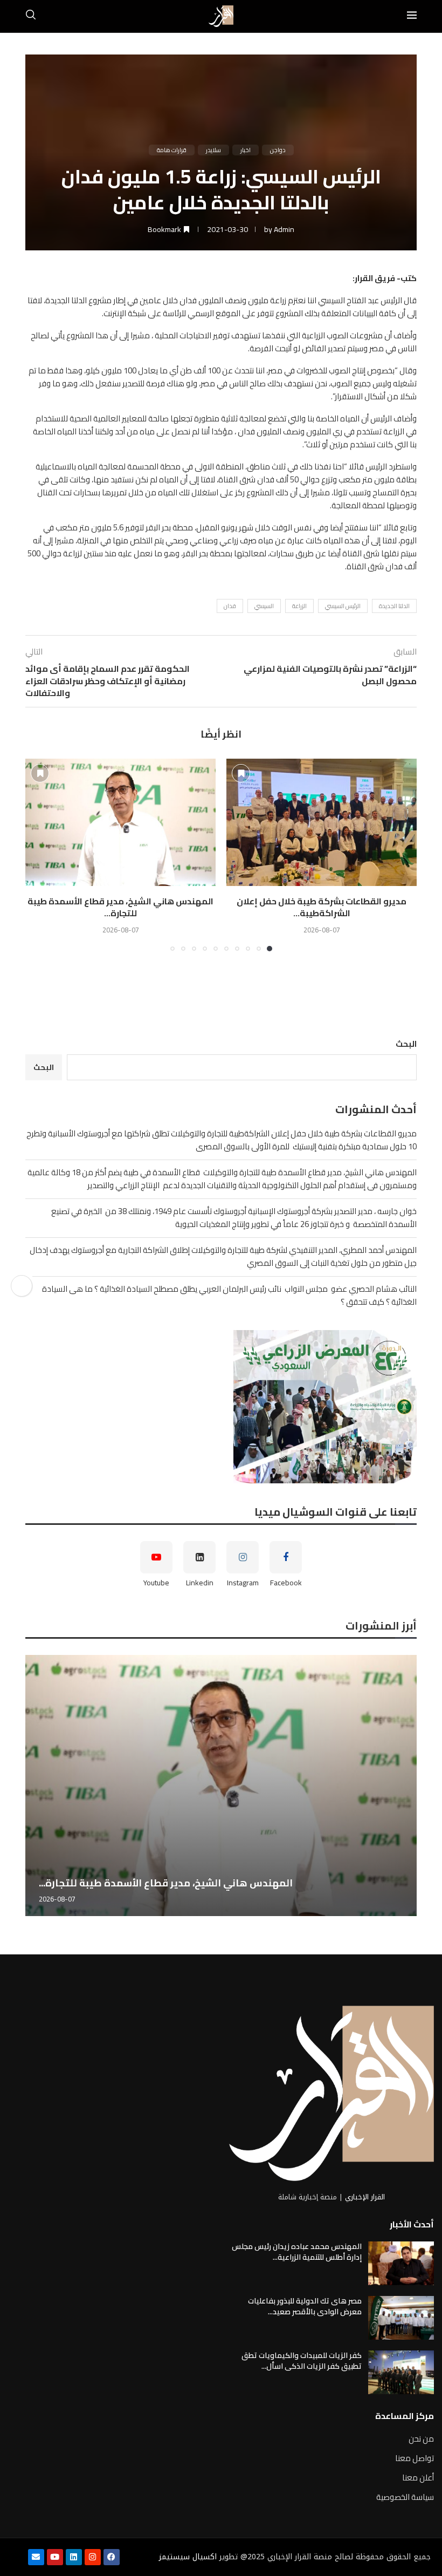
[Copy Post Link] (22, 1286)
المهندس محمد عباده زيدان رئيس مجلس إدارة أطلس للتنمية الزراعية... (297, 2252)
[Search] (31, 16)
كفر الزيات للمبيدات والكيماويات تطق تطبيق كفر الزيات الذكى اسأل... (302, 2361)
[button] (40, 855)
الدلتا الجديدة (394, 606)
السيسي (264, 606)
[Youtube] (55, 2557)
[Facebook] (112, 2557)
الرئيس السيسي (343, 606)
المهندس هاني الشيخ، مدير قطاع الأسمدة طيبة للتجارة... (120, 907)
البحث (406, 1044)
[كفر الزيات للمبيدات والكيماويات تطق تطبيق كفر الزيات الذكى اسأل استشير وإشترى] (401, 2372)
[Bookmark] (241, 773)
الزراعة (299, 606)
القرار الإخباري (365, 2197)
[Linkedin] (74, 2557)
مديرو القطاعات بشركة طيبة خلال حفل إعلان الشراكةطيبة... (322, 907)
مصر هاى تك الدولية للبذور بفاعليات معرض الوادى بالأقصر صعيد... (305, 2306)
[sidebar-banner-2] (221, 1407)
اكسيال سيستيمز (188, 2557)
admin (284, 229)
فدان (230, 606)
